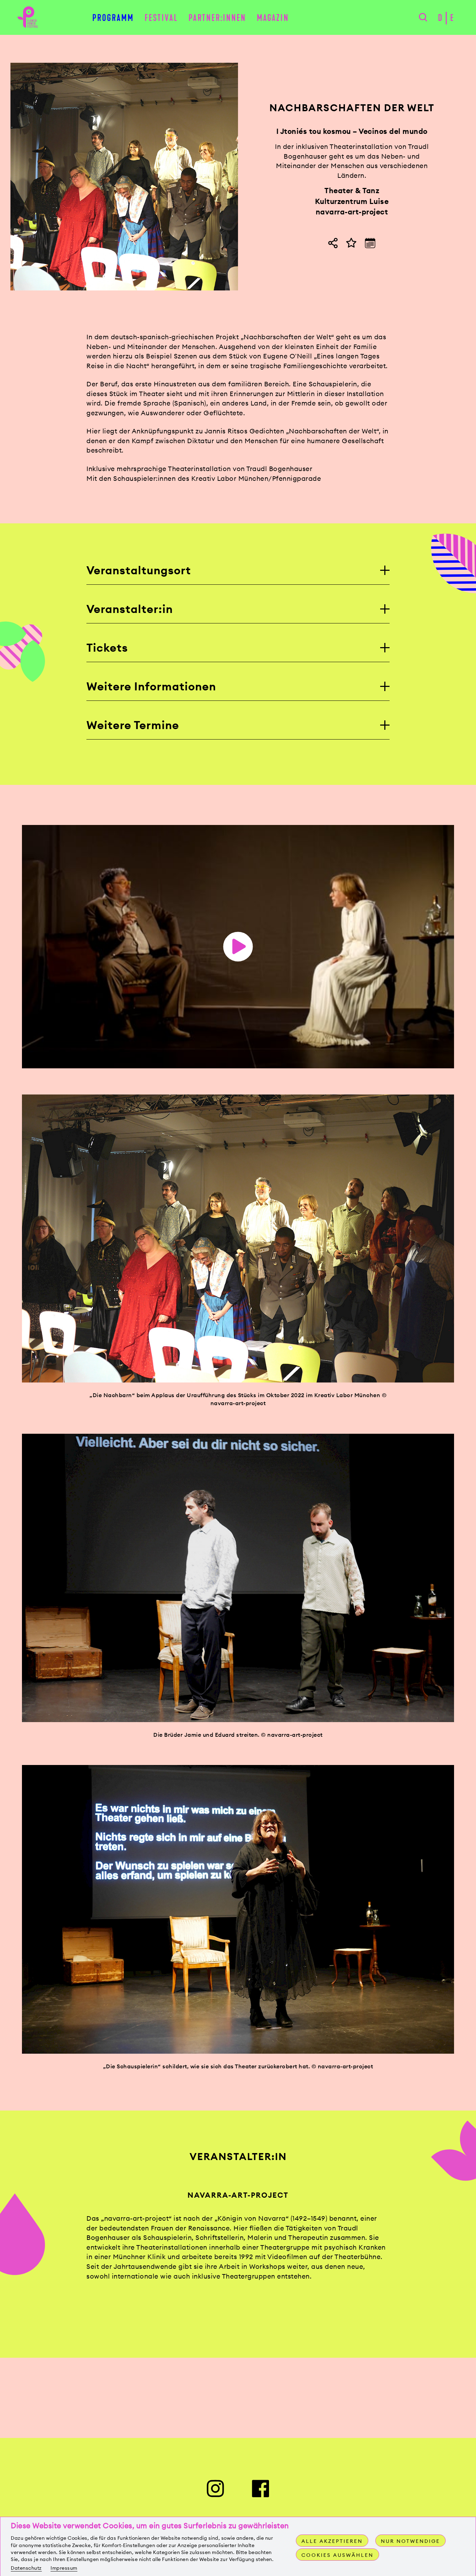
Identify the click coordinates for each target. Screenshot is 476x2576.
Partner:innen (217, 18)
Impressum (64, 2568)
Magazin (273, 18)
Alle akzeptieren (332, 2541)
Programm (113, 18)
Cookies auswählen (337, 2555)
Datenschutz (26, 2568)
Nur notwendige (410, 2541)
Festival (161, 18)
